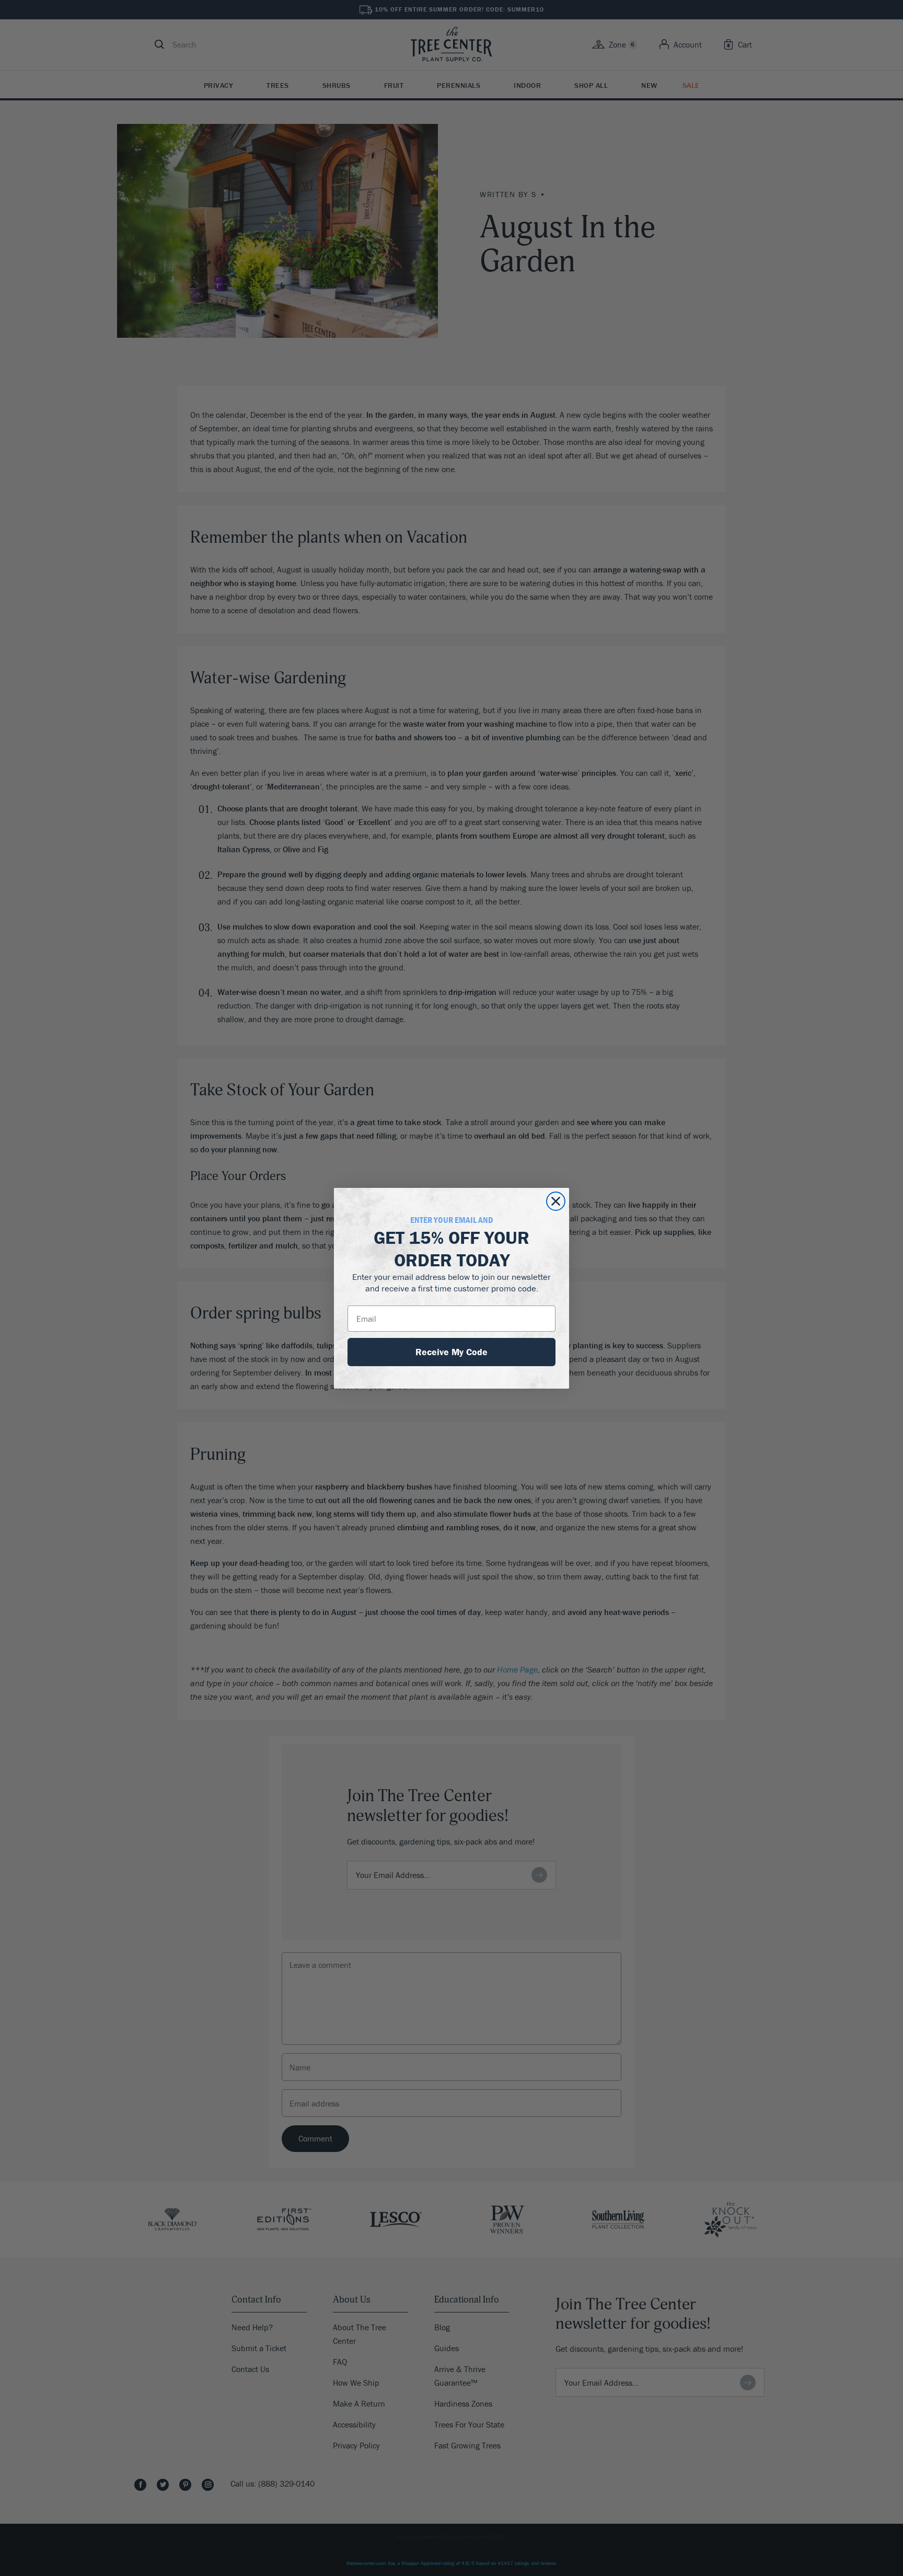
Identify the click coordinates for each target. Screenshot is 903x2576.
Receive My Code (451, 1352)
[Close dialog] (556, 1201)
